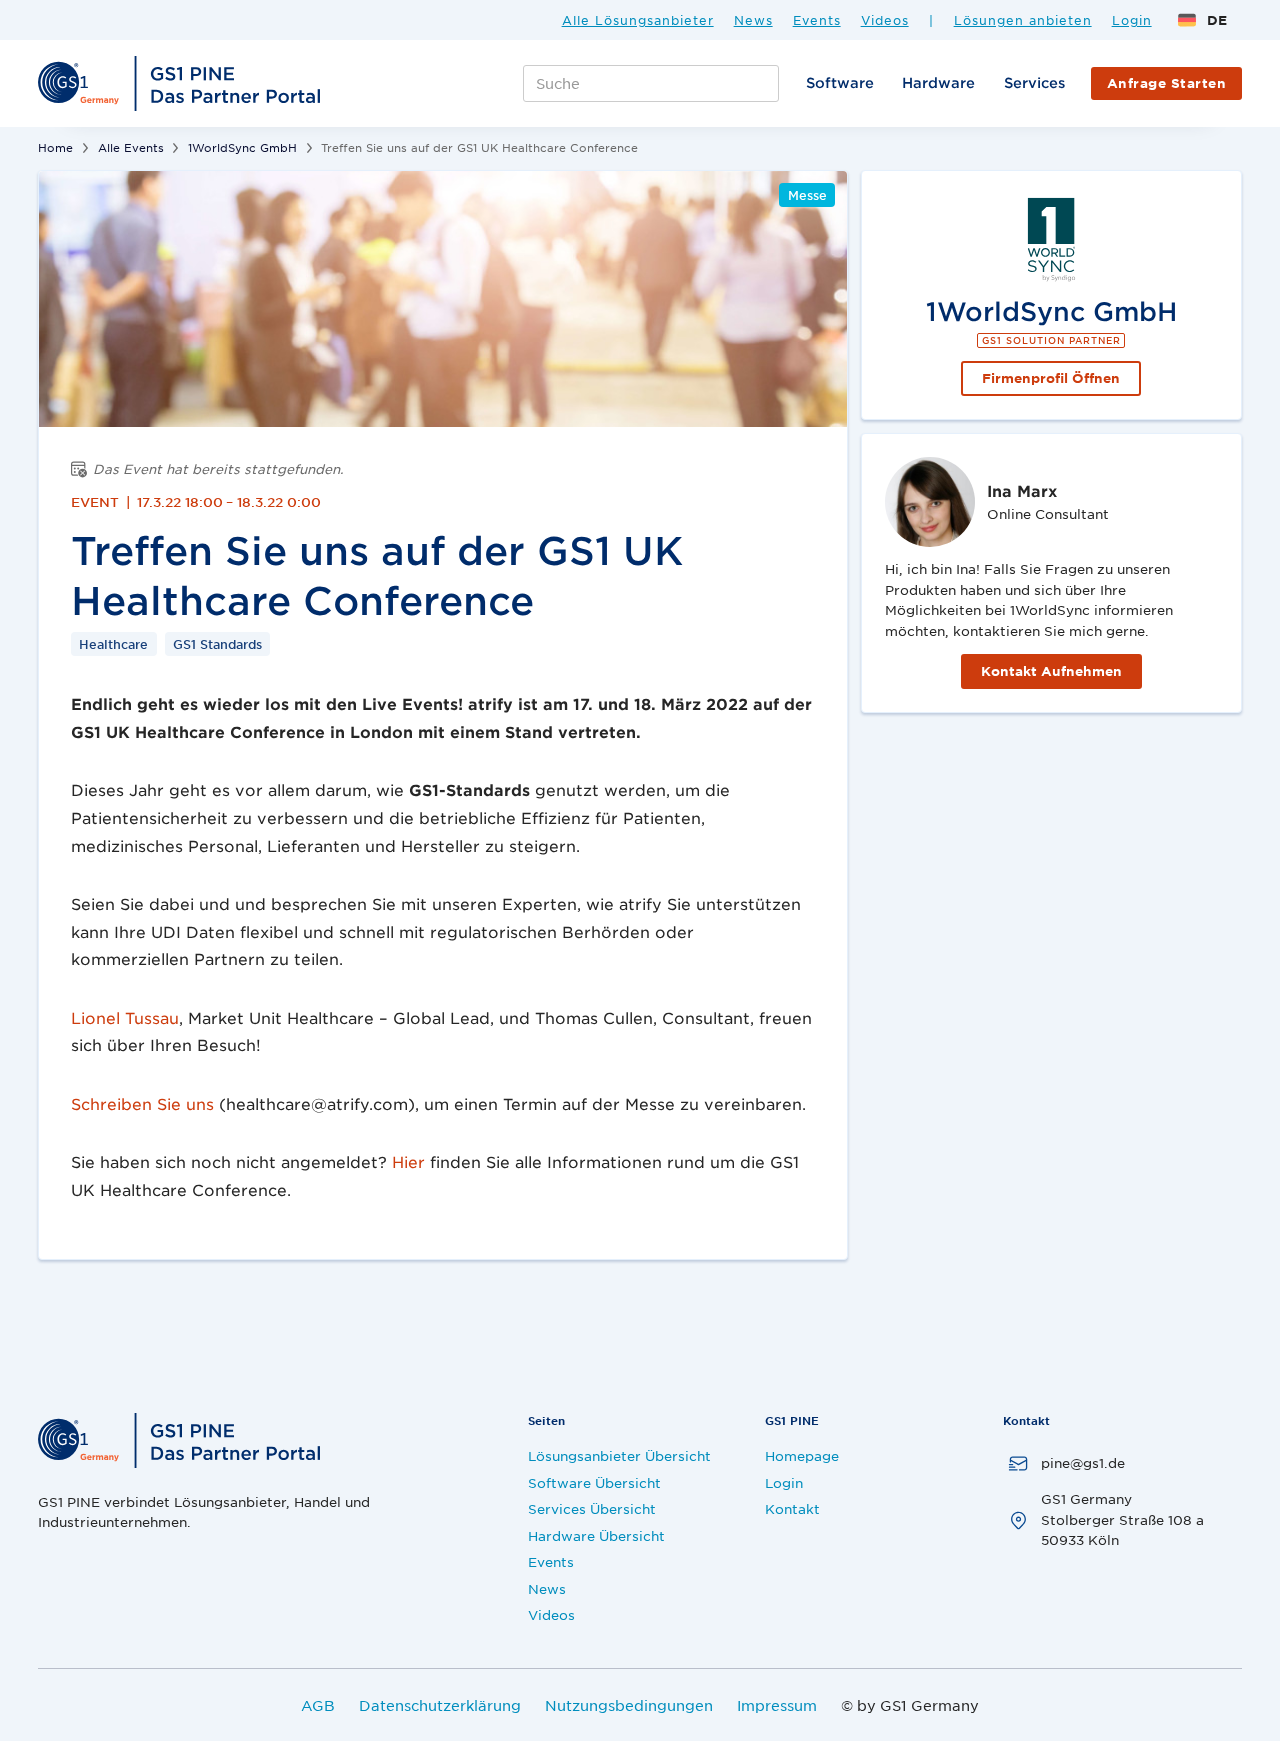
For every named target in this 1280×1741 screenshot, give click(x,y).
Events (817, 20)
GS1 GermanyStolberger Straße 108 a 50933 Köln (1122, 1519)
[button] (1202, 20)
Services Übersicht (592, 1508)
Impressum (777, 1705)
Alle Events (131, 147)
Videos (885, 20)
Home (55, 147)
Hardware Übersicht (596, 1535)
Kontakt (792, 1508)
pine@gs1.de (1083, 1462)
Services (1034, 82)
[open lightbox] (443, 299)
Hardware (938, 82)
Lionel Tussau (125, 1017)
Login (1132, 20)
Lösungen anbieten (1023, 20)
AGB (318, 1705)
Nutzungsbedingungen (629, 1705)
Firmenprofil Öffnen (1051, 378)
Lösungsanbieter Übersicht (619, 1455)
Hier (408, 1161)
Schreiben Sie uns (142, 1103)
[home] (182, 83)
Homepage (802, 1455)
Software (840, 82)
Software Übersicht (594, 1482)
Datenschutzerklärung (440, 1705)
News (753, 20)
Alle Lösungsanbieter (638, 20)
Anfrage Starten (1167, 83)
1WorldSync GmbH (242, 147)
